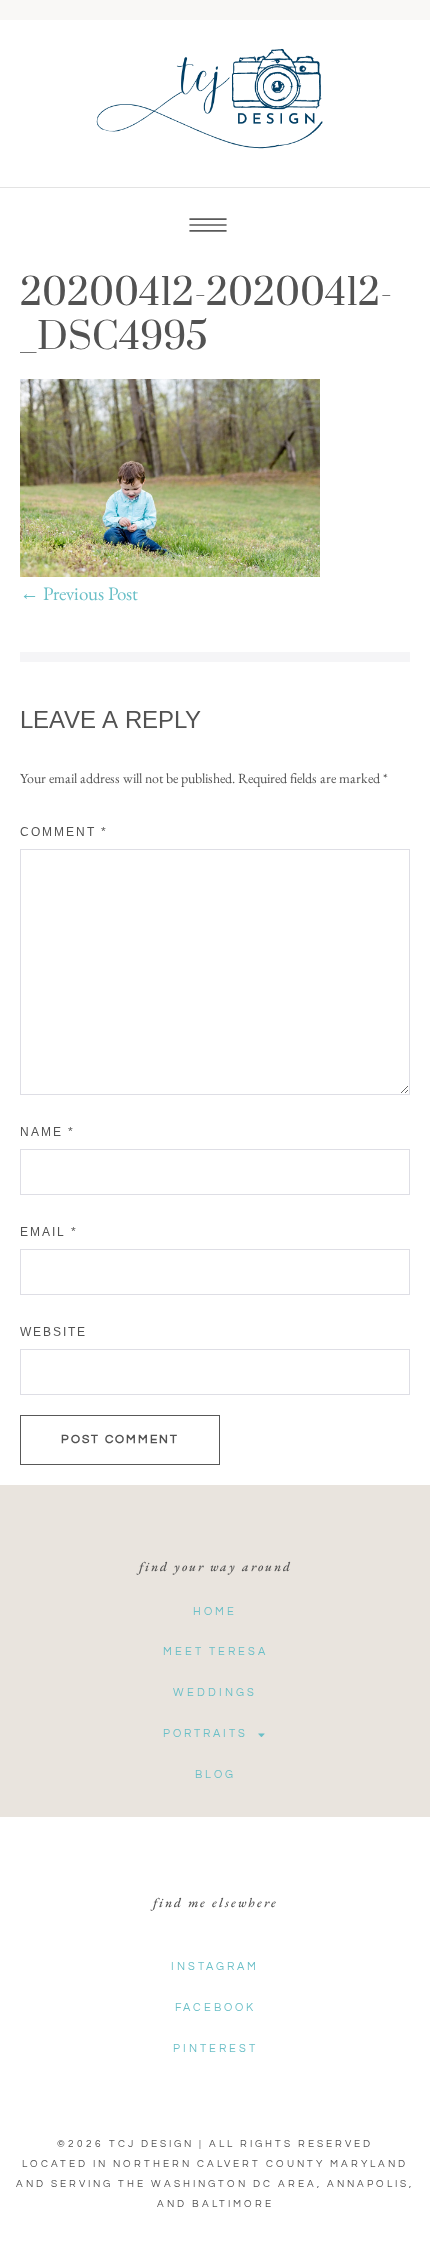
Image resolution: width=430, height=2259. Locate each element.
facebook (215, 2007)
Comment (64, 832)
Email (49, 1232)
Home (215, 1611)
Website (53, 1332)
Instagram (215, 1966)
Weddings (215, 1692)
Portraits (205, 1733)
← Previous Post (79, 593)
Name (47, 1132)
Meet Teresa (215, 1651)
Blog (215, 1774)
